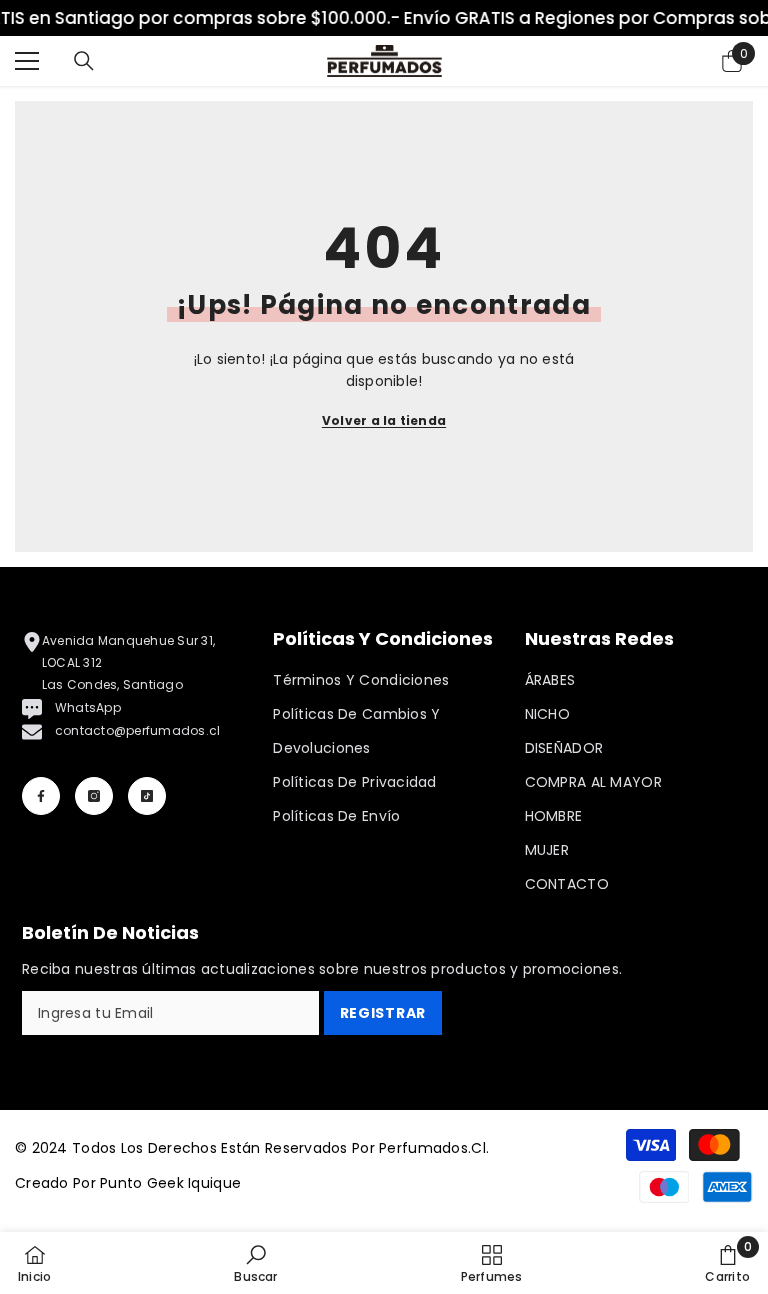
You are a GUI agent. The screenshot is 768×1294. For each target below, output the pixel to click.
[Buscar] (84, 61)
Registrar (383, 1013)
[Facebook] (41, 796)
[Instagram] (94, 796)
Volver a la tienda (384, 420)
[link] (255, 1263)
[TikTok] (147, 796)
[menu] (27, 61)
